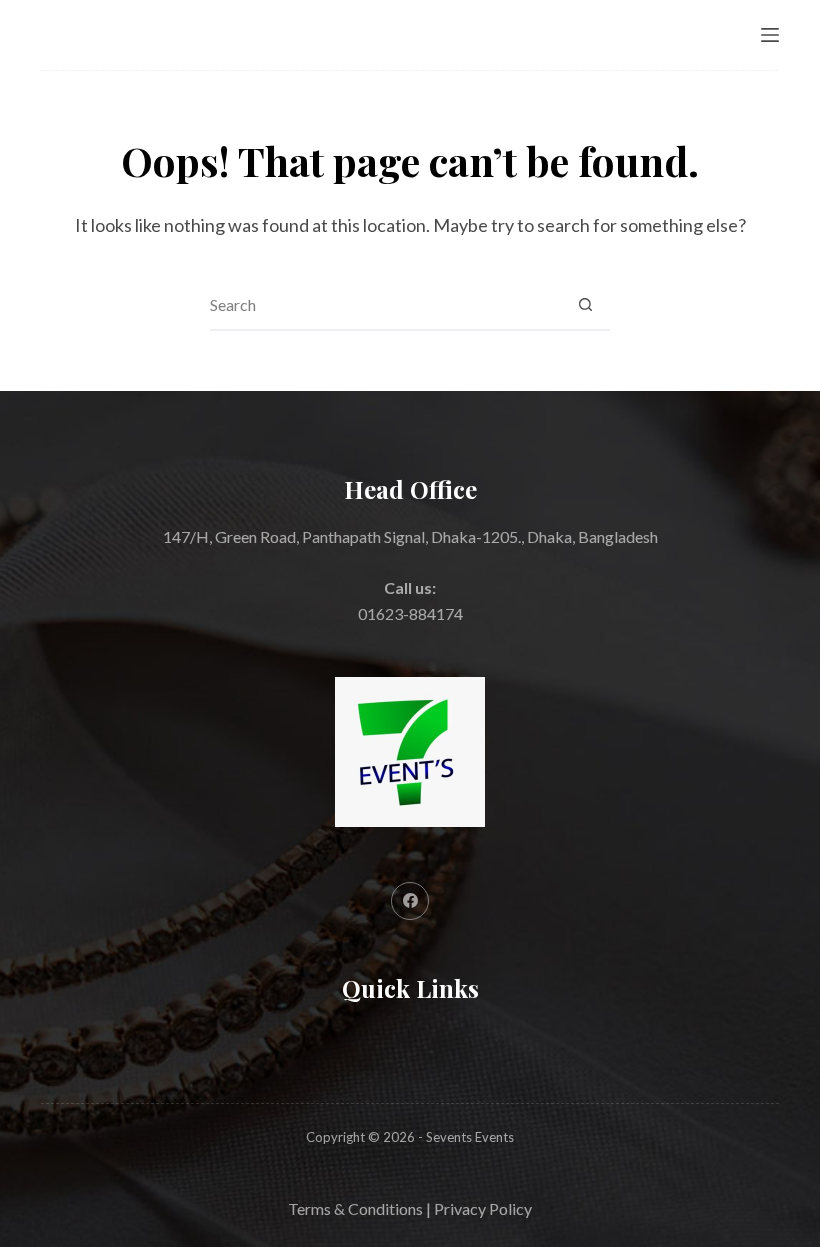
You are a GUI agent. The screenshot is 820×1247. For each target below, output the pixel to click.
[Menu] (770, 35)
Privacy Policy (483, 1208)
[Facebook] (410, 901)
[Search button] (585, 305)
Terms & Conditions (355, 1208)
